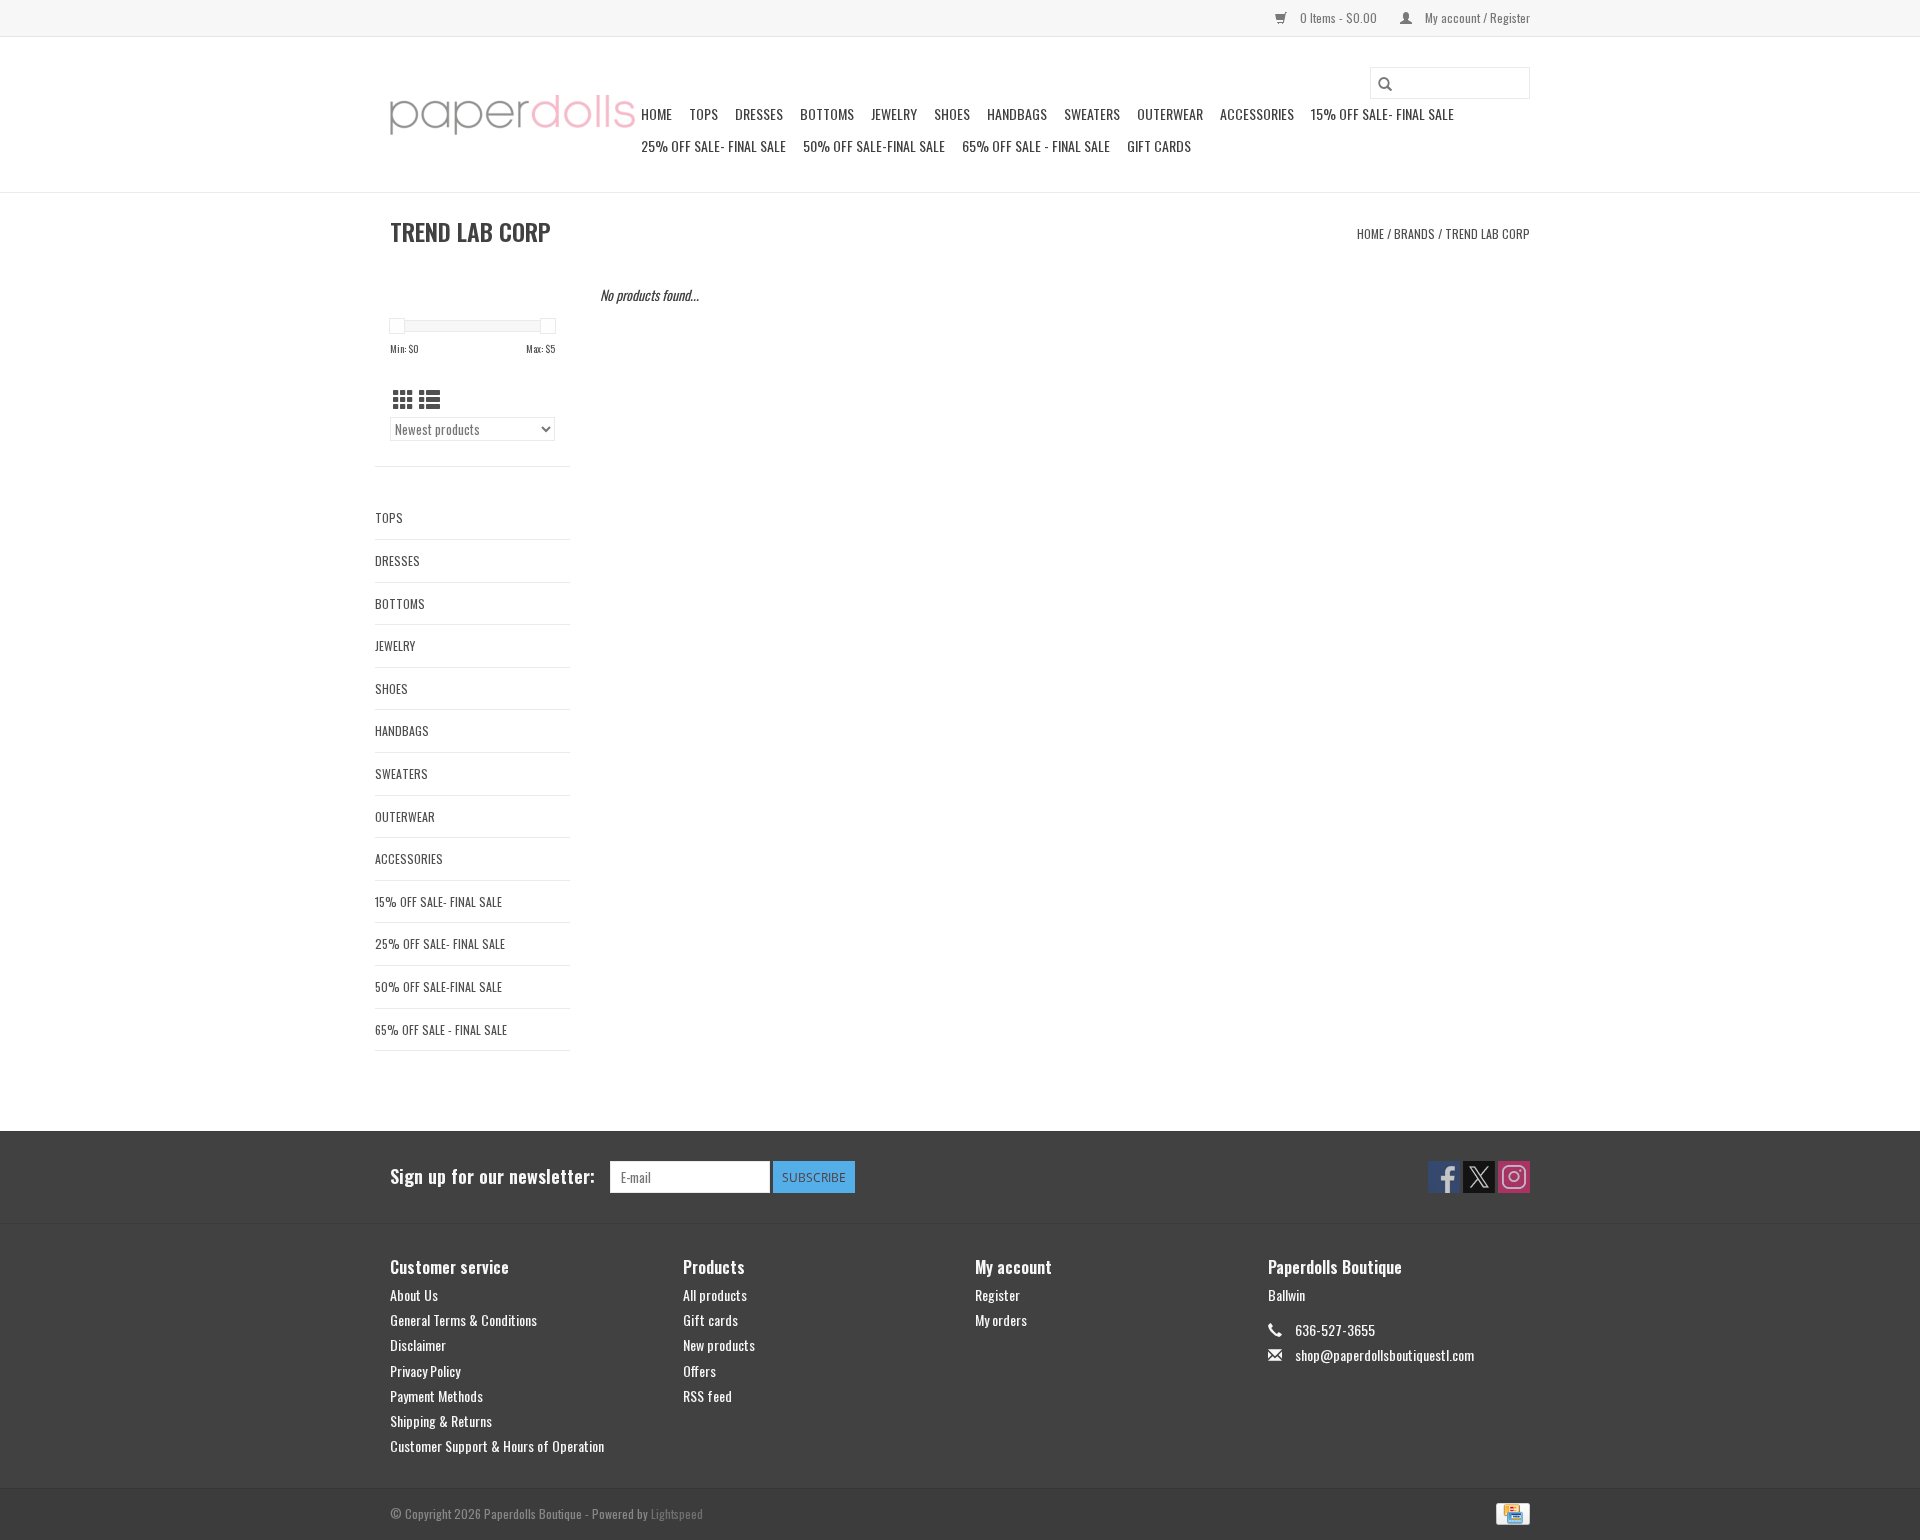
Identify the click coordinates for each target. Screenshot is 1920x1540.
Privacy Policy (425, 1370)
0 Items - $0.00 (1338, 17)
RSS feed (707, 1395)
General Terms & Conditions (463, 1319)
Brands (1414, 233)
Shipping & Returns (441, 1420)
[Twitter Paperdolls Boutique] (1479, 1177)
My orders (1001, 1319)
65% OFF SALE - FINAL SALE (1036, 145)
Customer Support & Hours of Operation (497, 1445)
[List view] (429, 398)
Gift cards (1159, 145)
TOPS (703, 113)
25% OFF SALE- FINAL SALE (713, 145)
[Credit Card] (1509, 1512)
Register (997, 1294)
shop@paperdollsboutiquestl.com (1384, 1354)
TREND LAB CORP (1487, 233)
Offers (699, 1370)
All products (715, 1294)
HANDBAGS (1017, 113)
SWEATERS (1092, 113)
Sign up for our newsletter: (492, 1176)
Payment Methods (436, 1395)
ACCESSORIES (1257, 113)
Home (656, 113)
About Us (414, 1294)
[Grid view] (403, 398)
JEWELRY (894, 113)
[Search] (1385, 83)
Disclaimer (418, 1344)
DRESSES (759, 113)
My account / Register (1476, 17)
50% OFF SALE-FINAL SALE (874, 145)
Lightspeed (677, 1513)
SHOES (952, 113)
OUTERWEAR (1170, 113)
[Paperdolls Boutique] (512, 115)
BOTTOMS (827, 113)
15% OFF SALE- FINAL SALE (1382, 113)
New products (719, 1344)
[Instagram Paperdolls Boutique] (1514, 1177)
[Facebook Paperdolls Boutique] (1444, 1177)
